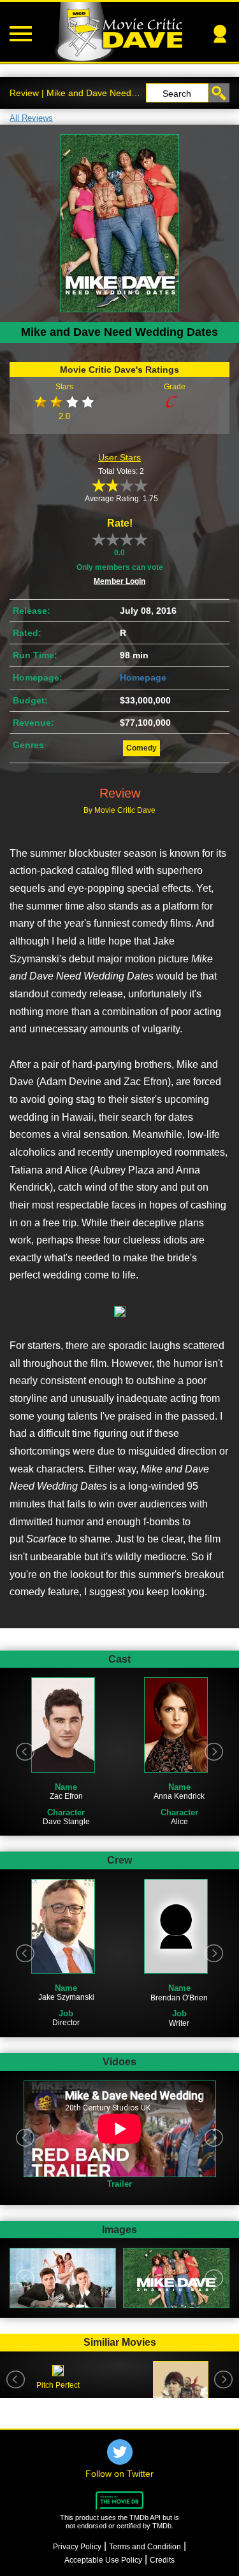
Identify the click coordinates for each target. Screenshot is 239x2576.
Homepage (143, 677)
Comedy (141, 748)
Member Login (119, 581)
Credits (162, 2560)
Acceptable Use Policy (103, 2560)
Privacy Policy (77, 2547)
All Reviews (31, 118)
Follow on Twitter (119, 2474)
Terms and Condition (145, 2547)
